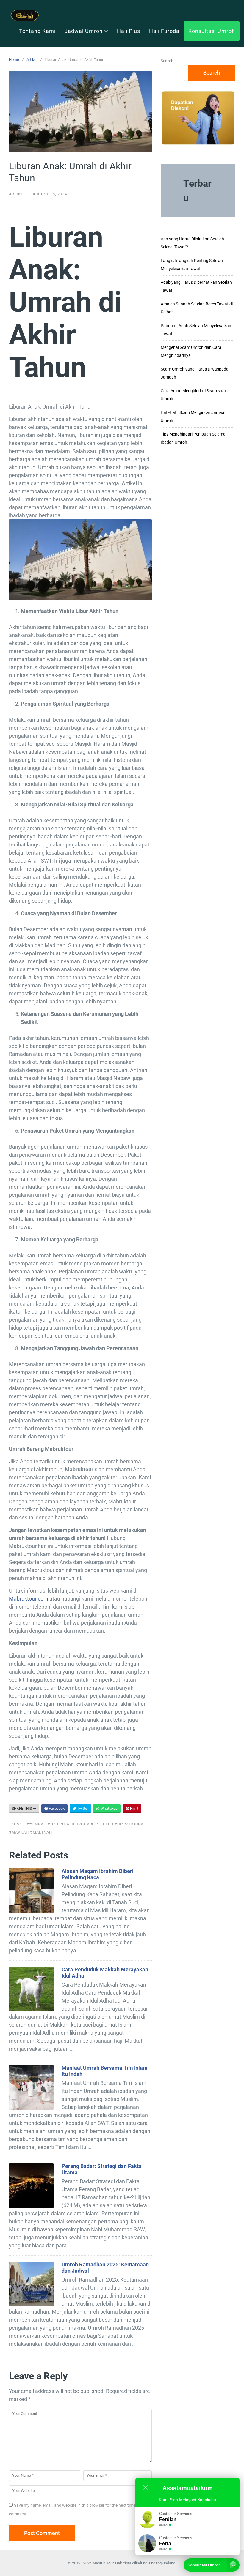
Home (14, 60)
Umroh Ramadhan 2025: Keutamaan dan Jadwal (105, 2268)
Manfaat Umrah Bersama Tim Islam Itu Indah (105, 2071)
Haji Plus (129, 31)
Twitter (82, 1809)
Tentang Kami (37, 31)
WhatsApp (109, 1809)
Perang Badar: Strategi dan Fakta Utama (102, 2169)
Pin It (134, 1809)
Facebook (56, 1809)
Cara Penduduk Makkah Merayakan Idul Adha (105, 1973)
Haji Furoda (164, 31)
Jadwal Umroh (84, 31)
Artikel (32, 60)
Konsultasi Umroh (212, 31)
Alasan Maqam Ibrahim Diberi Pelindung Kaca (98, 1874)
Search (167, 61)
